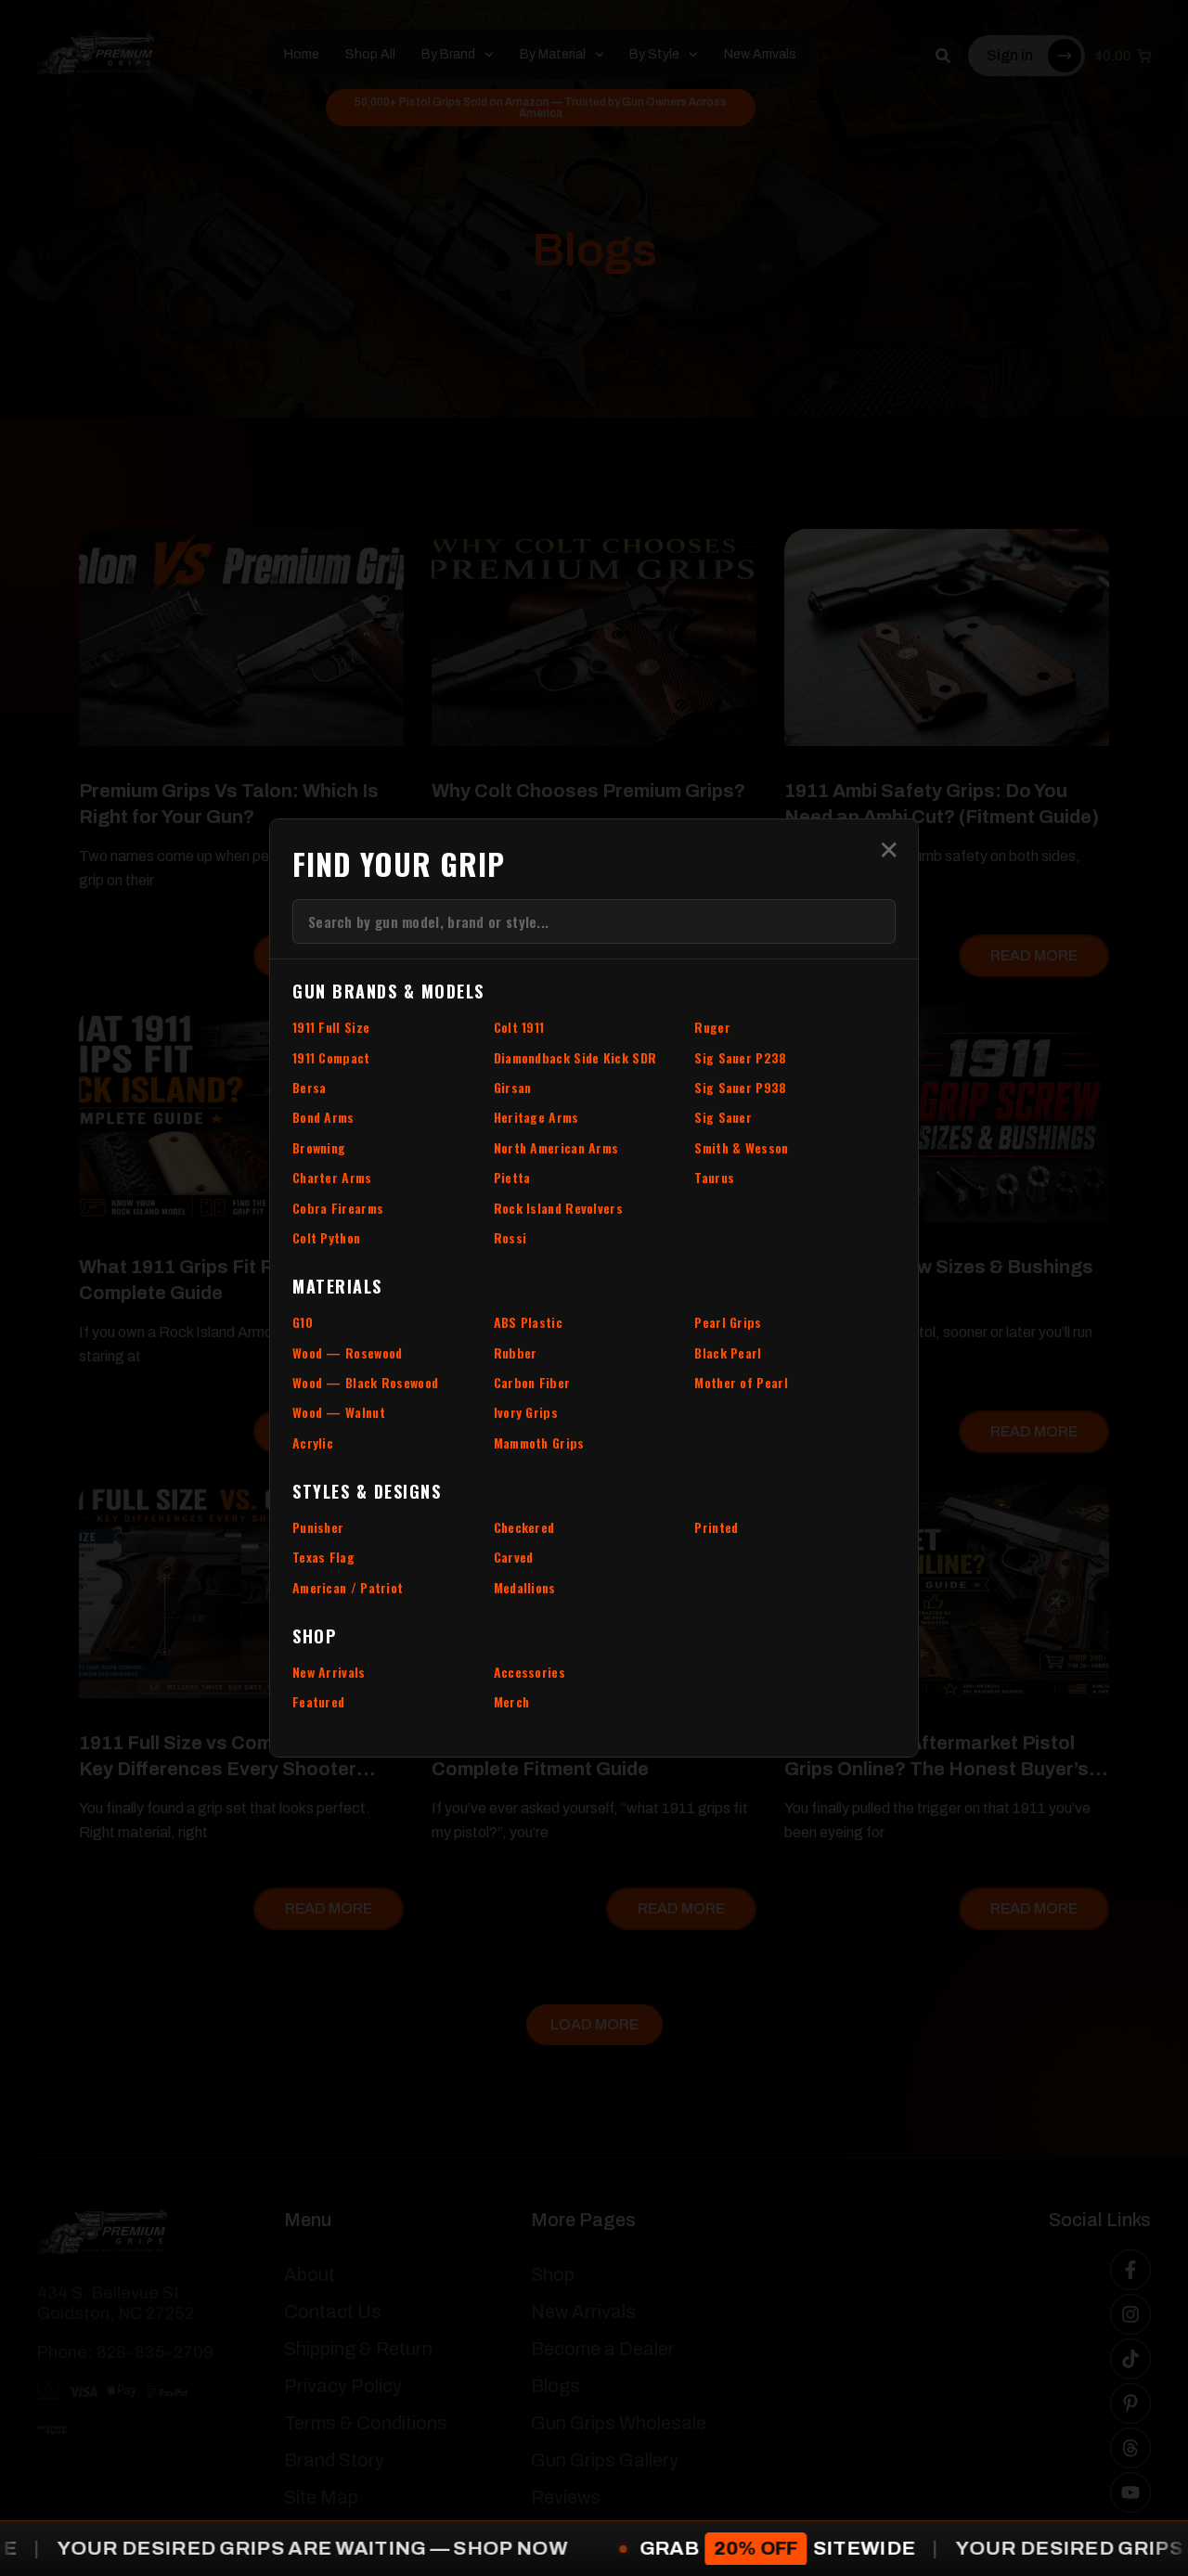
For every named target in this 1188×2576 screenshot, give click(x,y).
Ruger (712, 1027)
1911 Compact (331, 1057)
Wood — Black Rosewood (365, 1382)
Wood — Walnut (339, 1412)
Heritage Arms (536, 1117)
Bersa (310, 1087)
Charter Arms (332, 1177)
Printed (716, 1527)
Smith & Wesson (741, 1147)
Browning (319, 1147)
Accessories (529, 1672)
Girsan (513, 1087)
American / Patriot (348, 1587)
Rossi (510, 1237)
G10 (303, 1322)
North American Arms (556, 1147)
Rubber (516, 1352)
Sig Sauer (723, 1117)
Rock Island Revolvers (558, 1208)
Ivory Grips (526, 1412)
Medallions (525, 1587)
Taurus (714, 1177)
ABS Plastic (528, 1322)
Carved (514, 1557)
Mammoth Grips (539, 1443)
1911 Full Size (331, 1027)
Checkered (524, 1527)
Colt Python (326, 1237)
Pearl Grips (728, 1322)
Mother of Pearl (741, 1382)
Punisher (318, 1527)
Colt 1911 (519, 1027)
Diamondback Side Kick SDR (575, 1057)
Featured (318, 1701)
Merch (512, 1701)
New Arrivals (329, 1672)
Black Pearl (728, 1352)
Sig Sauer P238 (740, 1057)
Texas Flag (323, 1557)
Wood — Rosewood (348, 1352)
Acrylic (313, 1443)
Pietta (512, 1177)
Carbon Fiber (532, 1382)
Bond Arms (323, 1117)
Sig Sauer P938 (740, 1087)
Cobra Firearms (338, 1208)
